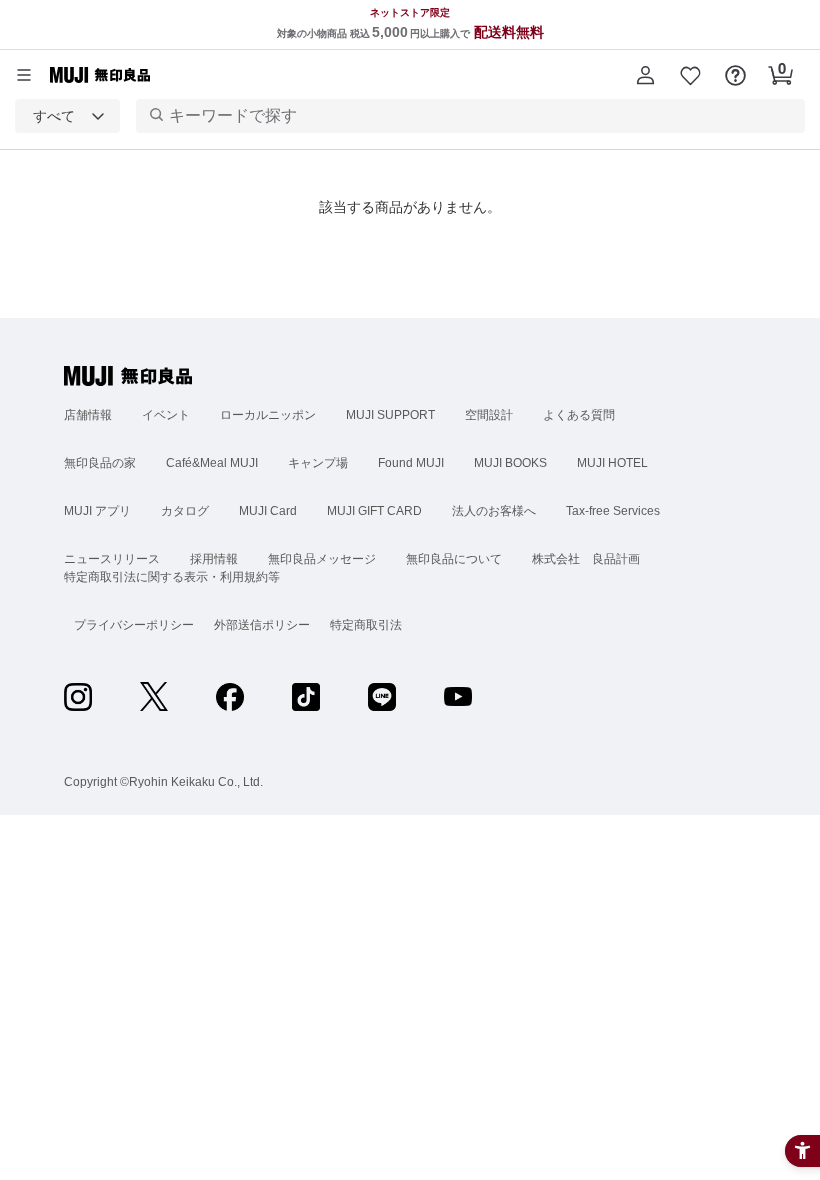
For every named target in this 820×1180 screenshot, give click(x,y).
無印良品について (454, 559)
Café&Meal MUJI (212, 463)
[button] (645, 75)
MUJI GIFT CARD (374, 511)
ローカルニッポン (268, 415)
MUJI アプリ (97, 511)
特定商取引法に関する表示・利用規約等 (172, 577)
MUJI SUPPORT (390, 415)
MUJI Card (268, 511)
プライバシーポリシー (134, 625)
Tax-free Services (613, 511)
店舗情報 (88, 415)
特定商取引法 (366, 625)
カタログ (185, 511)
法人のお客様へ (494, 511)
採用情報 (214, 559)
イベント (166, 415)
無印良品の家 (100, 463)
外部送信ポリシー (262, 625)
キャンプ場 (318, 463)
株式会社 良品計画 (586, 559)
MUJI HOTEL (612, 463)
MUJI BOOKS (510, 463)
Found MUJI (411, 463)
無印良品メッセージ (322, 559)
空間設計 (489, 415)
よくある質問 (579, 415)
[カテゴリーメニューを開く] (24, 75)
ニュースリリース (112, 559)
